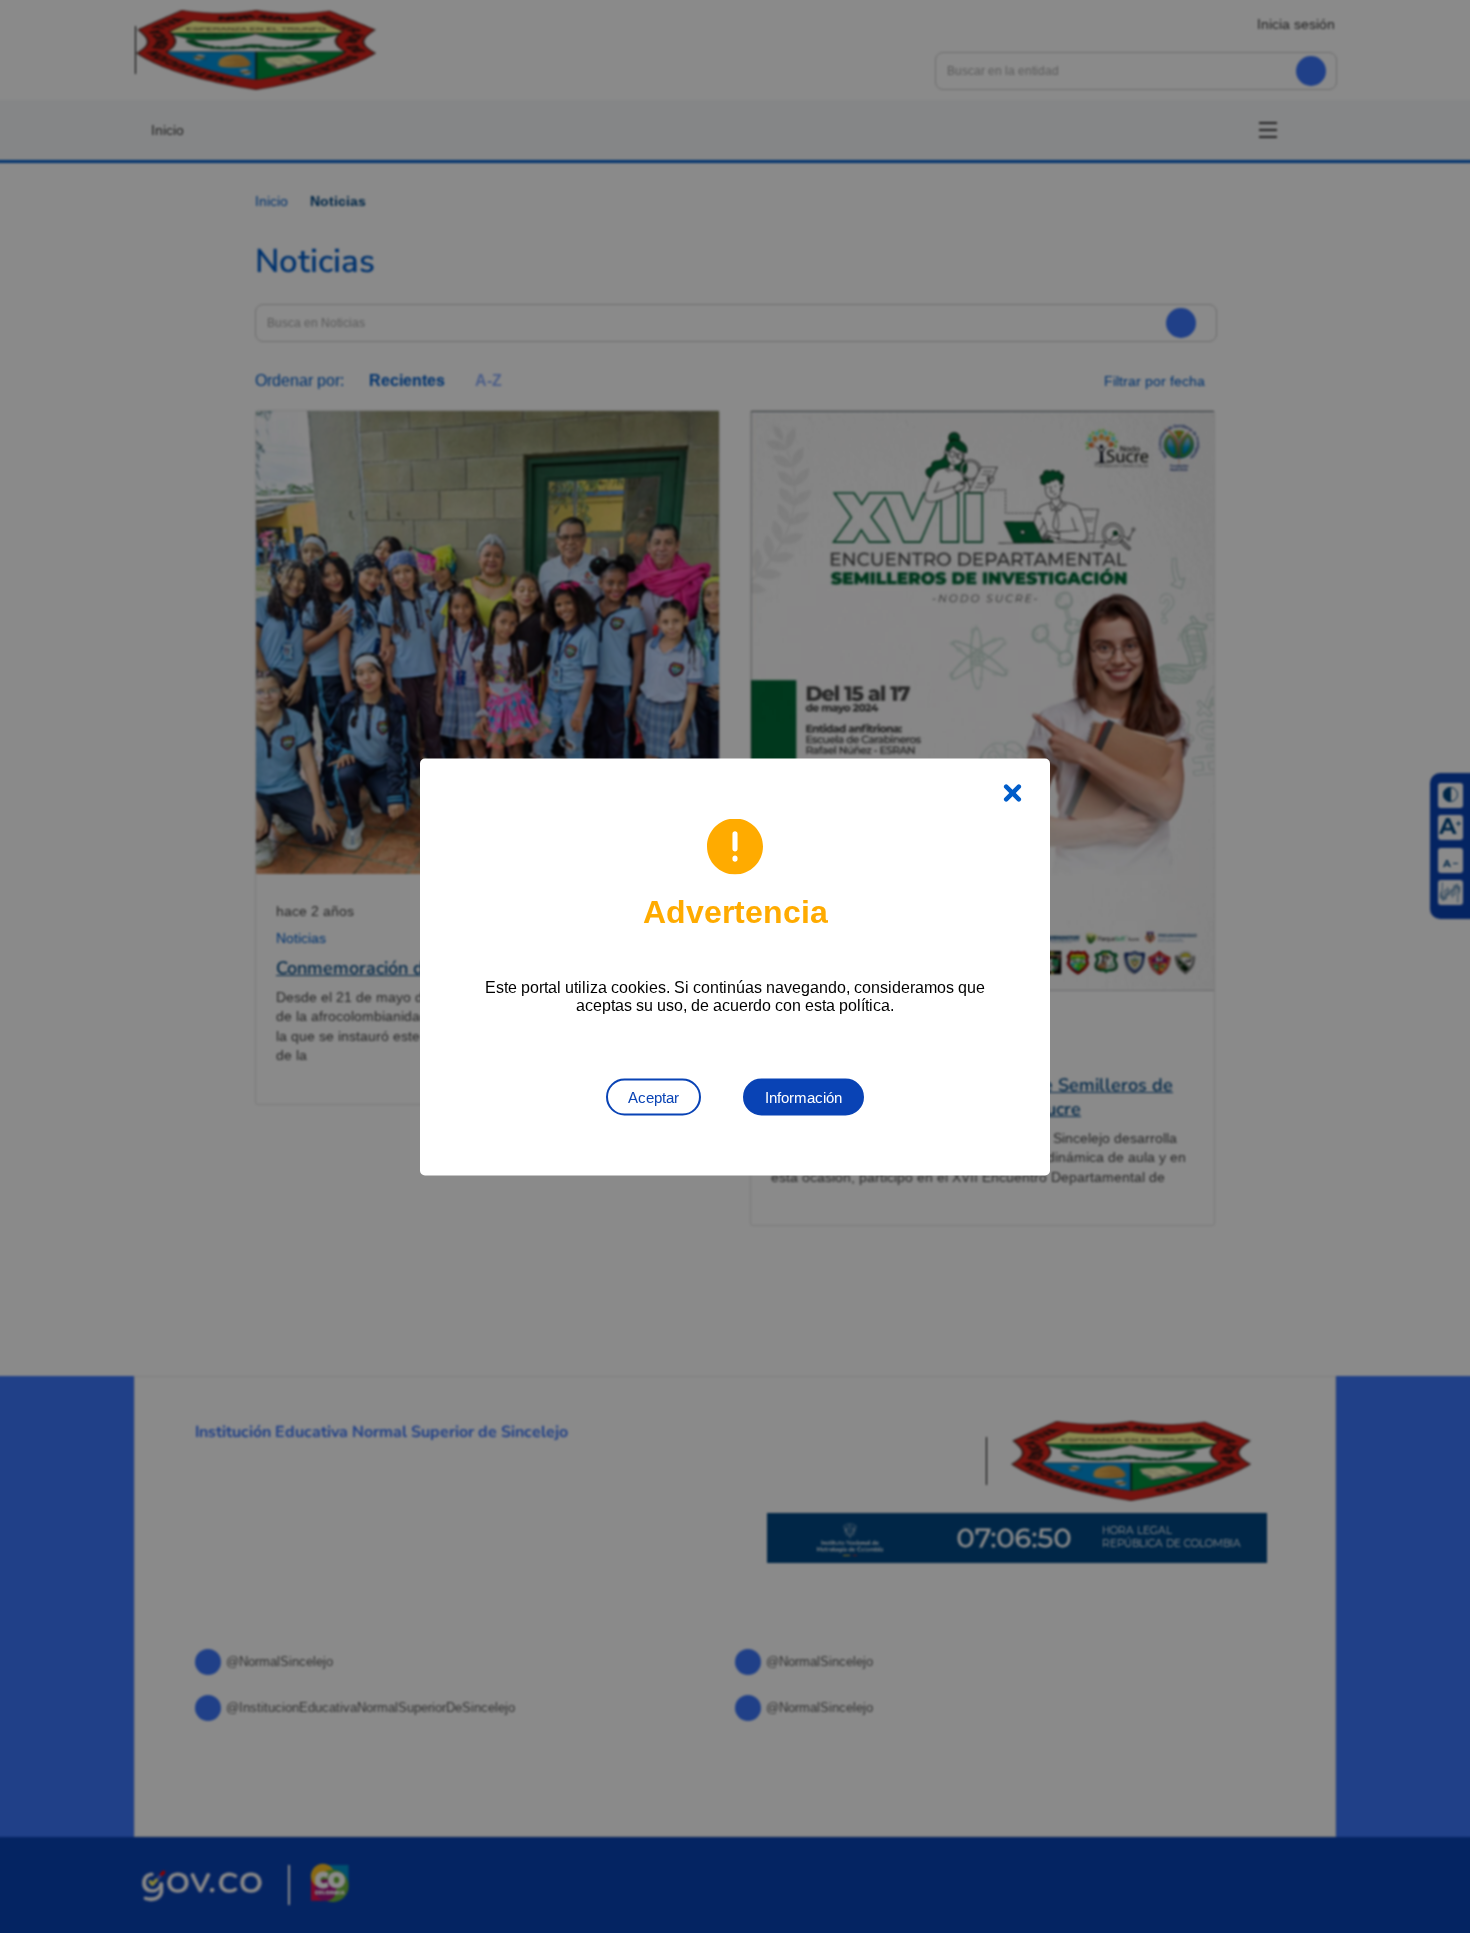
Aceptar (653, 1096)
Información (803, 1096)
